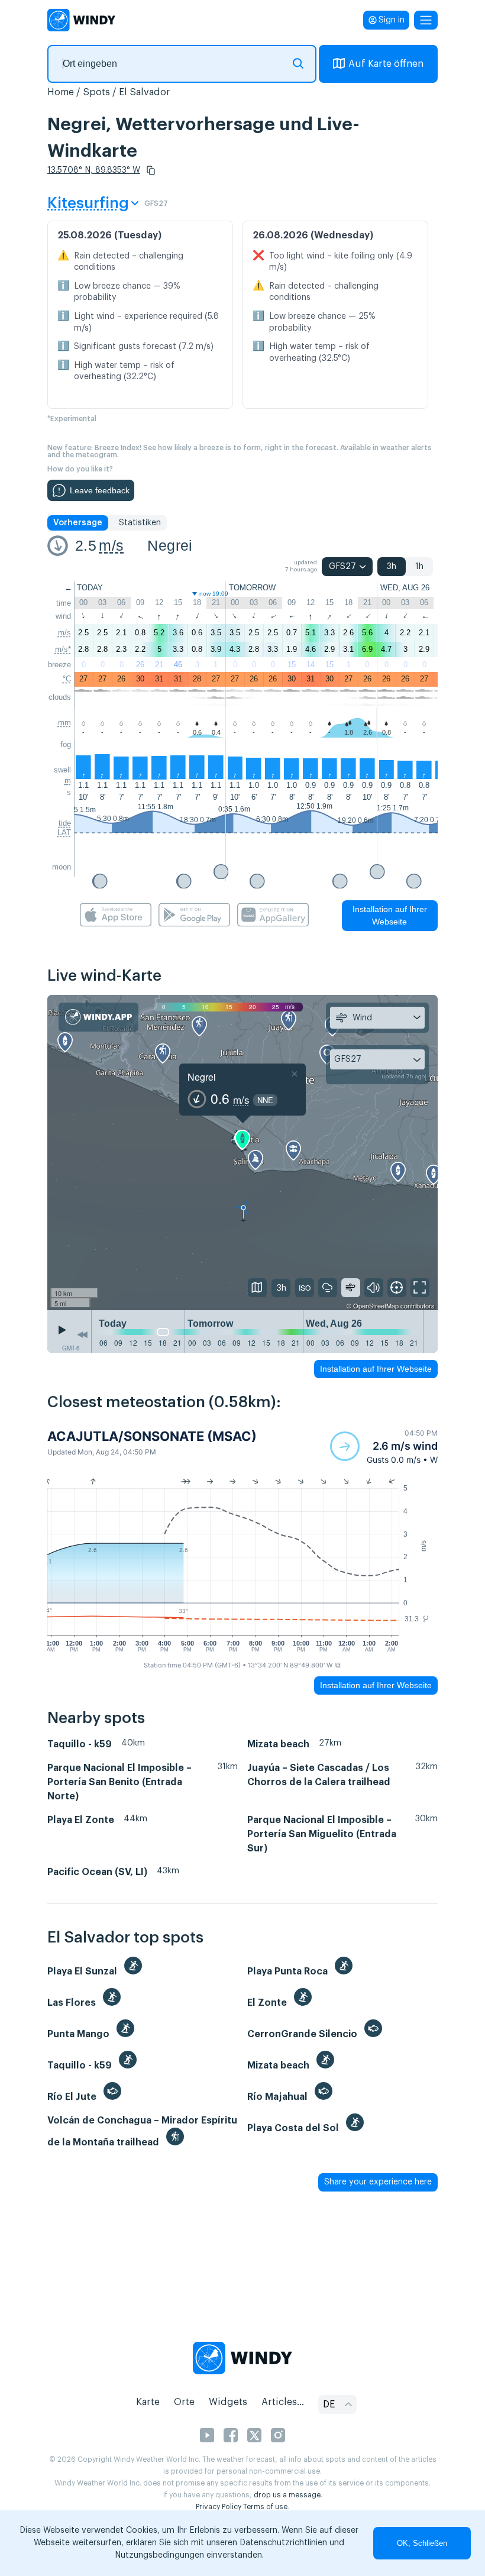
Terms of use (265, 2507)
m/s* (63, 649)
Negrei (170, 545)
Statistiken (140, 523)
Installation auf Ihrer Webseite (390, 915)
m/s (111, 545)
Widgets (228, 2402)
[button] (151, 170)
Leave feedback (100, 490)
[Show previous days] (82, 1334)
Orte (184, 2402)
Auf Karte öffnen (386, 64)
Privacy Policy (219, 2507)
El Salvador (145, 92)
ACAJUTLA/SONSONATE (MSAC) (152, 1436)
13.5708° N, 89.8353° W (94, 170)
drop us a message (287, 2495)
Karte (148, 2402)
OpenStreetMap (376, 1305)
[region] (242, 1153)
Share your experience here (378, 2182)
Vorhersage (78, 523)
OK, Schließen (422, 2543)
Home (61, 92)
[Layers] (257, 1288)
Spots (96, 92)
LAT (64, 833)
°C (67, 679)
